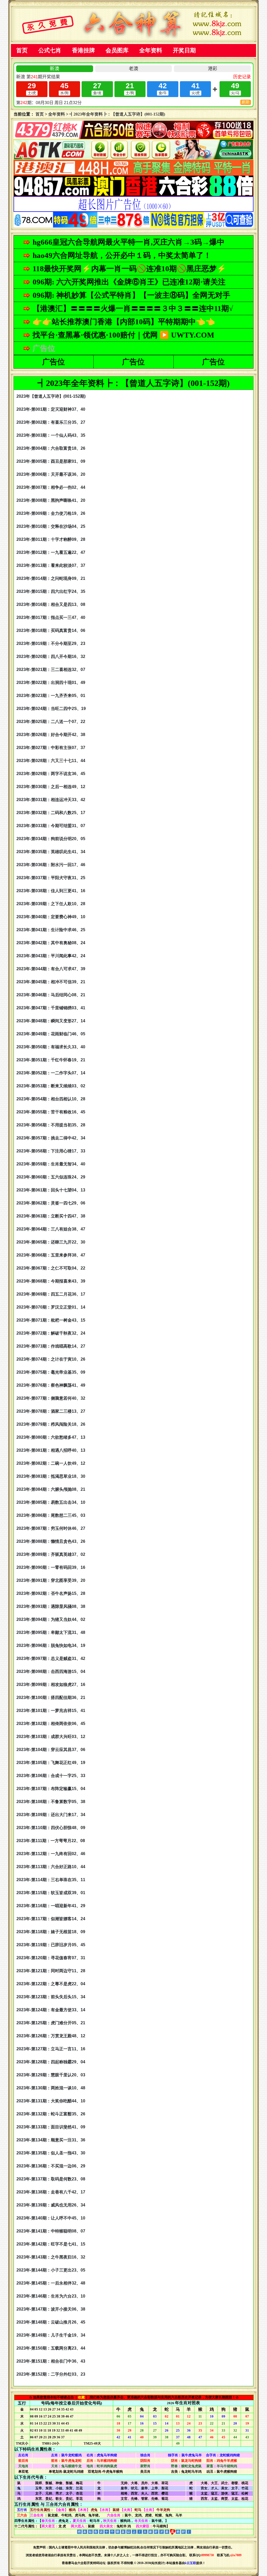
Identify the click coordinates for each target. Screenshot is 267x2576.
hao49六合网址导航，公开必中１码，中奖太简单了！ (122, 255)
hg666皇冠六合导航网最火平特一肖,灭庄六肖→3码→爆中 (129, 242)
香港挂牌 (83, 50)
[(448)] (133, 174)
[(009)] (133, 195)
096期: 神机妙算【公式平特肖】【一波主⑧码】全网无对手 (131, 295)
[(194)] (133, 158)
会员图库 (117, 50)
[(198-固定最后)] (133, 226)
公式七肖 (50, 50)
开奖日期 (184, 50)
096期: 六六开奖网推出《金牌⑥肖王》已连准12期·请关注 (129, 282)
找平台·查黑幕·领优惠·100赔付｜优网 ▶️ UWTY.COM (123, 335)
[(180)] (133, 138)
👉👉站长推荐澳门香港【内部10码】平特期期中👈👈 (124, 322)
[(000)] (133, 210)
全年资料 (151, 50)
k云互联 (190, 2563)
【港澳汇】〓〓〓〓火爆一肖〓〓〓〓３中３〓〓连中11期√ (133, 308)
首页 (22, 50)
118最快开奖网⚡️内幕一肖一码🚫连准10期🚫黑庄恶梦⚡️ (129, 269)
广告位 (54, 362)
